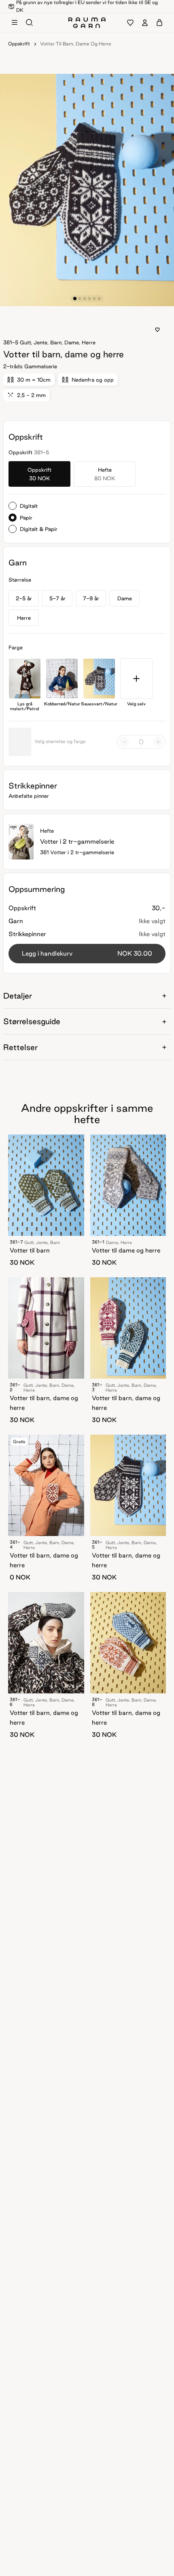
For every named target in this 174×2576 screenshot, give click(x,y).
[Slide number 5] (99, 299)
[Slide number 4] (94, 299)
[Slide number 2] (85, 299)
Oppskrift (19, 44)
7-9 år (91, 598)
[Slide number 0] (75, 299)
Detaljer (18, 996)
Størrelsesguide (32, 1021)
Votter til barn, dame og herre (76, 44)
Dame (125, 598)
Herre (24, 618)
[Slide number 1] (80, 299)
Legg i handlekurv (87, 953)
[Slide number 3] (89, 299)
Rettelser (20, 1047)
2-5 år (24, 598)
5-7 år (57, 598)
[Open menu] (15, 23)
